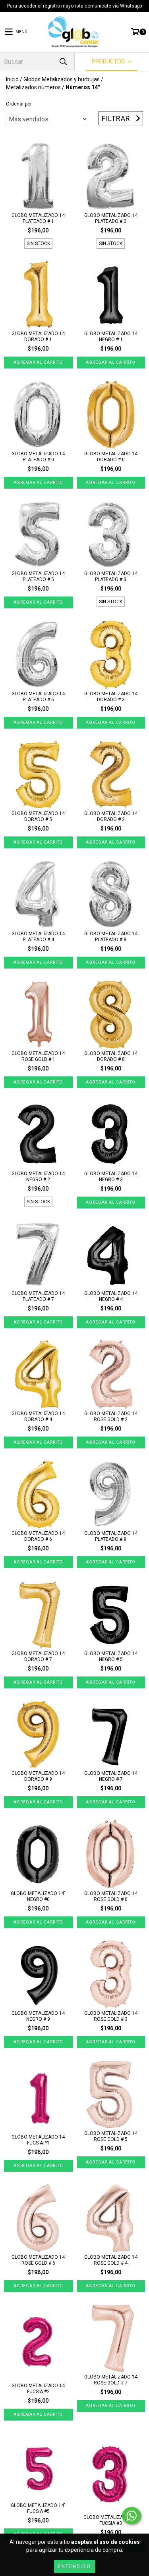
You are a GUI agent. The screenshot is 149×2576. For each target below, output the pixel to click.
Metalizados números (33, 87)
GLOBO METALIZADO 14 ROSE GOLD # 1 (38, 1056)
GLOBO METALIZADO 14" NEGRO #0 (38, 1896)
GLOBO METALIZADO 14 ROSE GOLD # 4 (111, 2260)
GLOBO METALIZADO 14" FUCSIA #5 (38, 2508)
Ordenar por (19, 104)
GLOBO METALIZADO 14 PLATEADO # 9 (111, 1536)
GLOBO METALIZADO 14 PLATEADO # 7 (38, 1296)
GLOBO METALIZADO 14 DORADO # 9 (38, 1776)
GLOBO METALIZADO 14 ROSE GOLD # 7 (111, 2380)
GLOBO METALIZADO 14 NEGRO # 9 (38, 2016)
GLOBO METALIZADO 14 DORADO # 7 (38, 1656)
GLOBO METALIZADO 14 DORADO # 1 (38, 337)
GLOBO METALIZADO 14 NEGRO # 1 (111, 337)
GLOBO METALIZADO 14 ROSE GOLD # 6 (38, 2260)
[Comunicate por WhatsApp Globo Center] (132, 2516)
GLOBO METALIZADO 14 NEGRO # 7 (111, 1776)
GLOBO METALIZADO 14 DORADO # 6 (38, 1536)
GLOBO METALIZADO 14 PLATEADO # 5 (38, 576)
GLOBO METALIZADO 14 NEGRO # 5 (111, 1656)
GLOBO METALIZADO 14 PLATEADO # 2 (111, 218)
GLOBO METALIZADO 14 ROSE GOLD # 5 (111, 2136)
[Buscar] (63, 62)
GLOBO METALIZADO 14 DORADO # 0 (111, 457)
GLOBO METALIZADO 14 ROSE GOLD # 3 (111, 2016)
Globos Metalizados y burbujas (62, 79)
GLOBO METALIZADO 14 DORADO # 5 (38, 816)
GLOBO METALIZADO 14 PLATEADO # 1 (38, 218)
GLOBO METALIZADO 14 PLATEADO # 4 (38, 937)
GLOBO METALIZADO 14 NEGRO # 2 (38, 1177)
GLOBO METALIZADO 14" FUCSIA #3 (111, 2520)
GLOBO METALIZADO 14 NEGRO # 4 (111, 1296)
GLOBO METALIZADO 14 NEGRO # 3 (111, 1177)
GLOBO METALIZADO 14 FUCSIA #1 (38, 2140)
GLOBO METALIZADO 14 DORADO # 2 (111, 816)
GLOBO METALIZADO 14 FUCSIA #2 (38, 2389)
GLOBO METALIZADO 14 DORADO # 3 (111, 697)
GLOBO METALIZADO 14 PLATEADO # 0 (38, 457)
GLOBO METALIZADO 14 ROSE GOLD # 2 (111, 1417)
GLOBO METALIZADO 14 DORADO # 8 (111, 1056)
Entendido (74, 2566)
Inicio (12, 79)
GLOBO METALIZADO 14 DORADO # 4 (38, 1417)
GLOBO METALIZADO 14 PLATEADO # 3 (111, 576)
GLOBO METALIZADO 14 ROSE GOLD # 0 (111, 1896)
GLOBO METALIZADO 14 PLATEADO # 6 (38, 697)
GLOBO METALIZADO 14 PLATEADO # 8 (111, 937)
